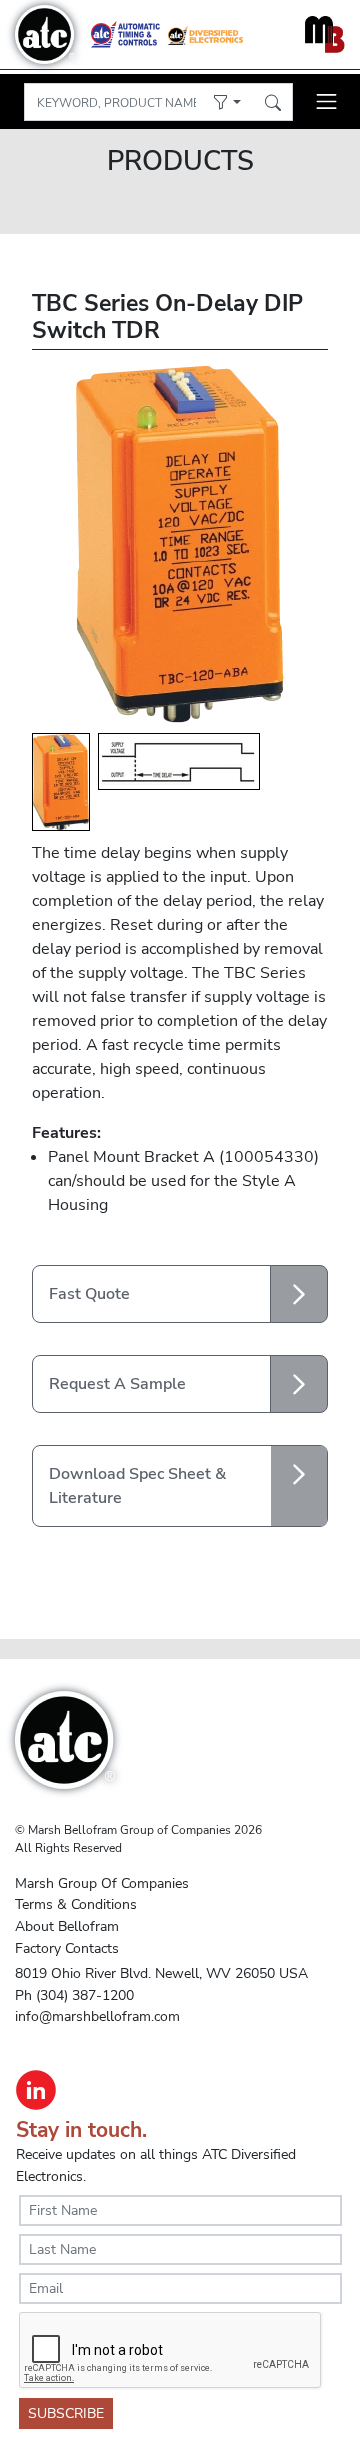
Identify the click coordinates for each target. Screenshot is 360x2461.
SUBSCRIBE (66, 2413)
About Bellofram (67, 1926)
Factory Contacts (67, 1948)
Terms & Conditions (76, 1904)
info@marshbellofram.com (97, 2016)
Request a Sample (117, 1384)
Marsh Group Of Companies (102, 1883)
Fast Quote (89, 1294)
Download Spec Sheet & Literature (137, 1486)
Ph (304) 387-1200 (74, 1995)
